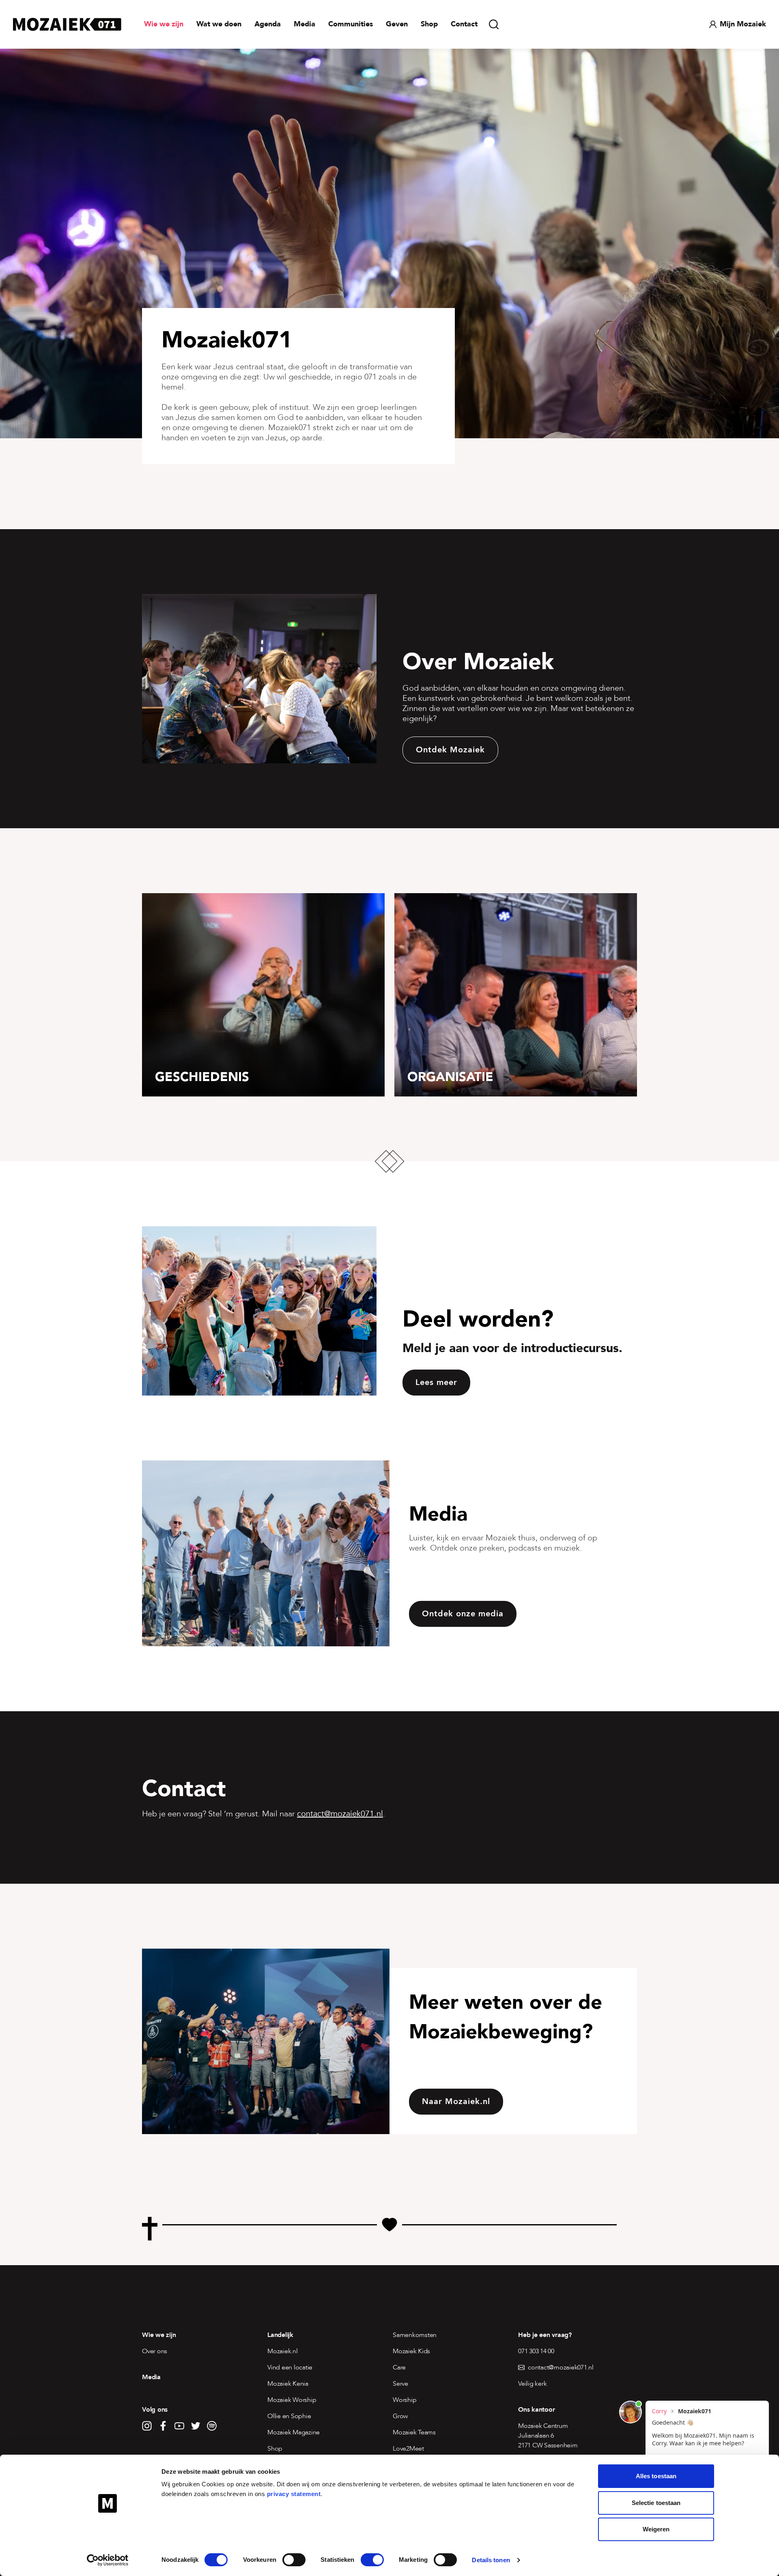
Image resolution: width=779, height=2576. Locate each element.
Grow (400, 2416)
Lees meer (436, 1382)
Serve (400, 2384)
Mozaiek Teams (414, 2432)
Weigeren (656, 2529)
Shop (429, 24)
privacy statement (294, 2494)
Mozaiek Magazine (294, 2432)
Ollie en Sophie (289, 2416)
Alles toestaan (656, 2476)
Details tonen (491, 2560)
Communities (351, 24)
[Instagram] (147, 2426)
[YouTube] (179, 2426)
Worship (405, 2400)
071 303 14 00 (536, 2351)
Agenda (268, 24)
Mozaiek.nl (283, 2351)
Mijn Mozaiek (743, 24)
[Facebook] (163, 2426)
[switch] (294, 2560)
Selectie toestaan (656, 2503)
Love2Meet (408, 2449)
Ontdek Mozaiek (450, 750)
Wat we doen (219, 24)
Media (304, 24)
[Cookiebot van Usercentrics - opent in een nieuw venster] (108, 2560)
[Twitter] (196, 2426)
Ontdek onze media (463, 1614)
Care (399, 2367)
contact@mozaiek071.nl (340, 1814)
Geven (397, 24)
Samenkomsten (415, 2335)
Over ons (155, 2351)
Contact (464, 24)
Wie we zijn (164, 24)
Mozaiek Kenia (288, 2384)
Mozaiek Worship (292, 2400)
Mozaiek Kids (411, 2351)
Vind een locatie (290, 2367)
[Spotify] (212, 2426)
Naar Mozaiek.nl (456, 2101)
